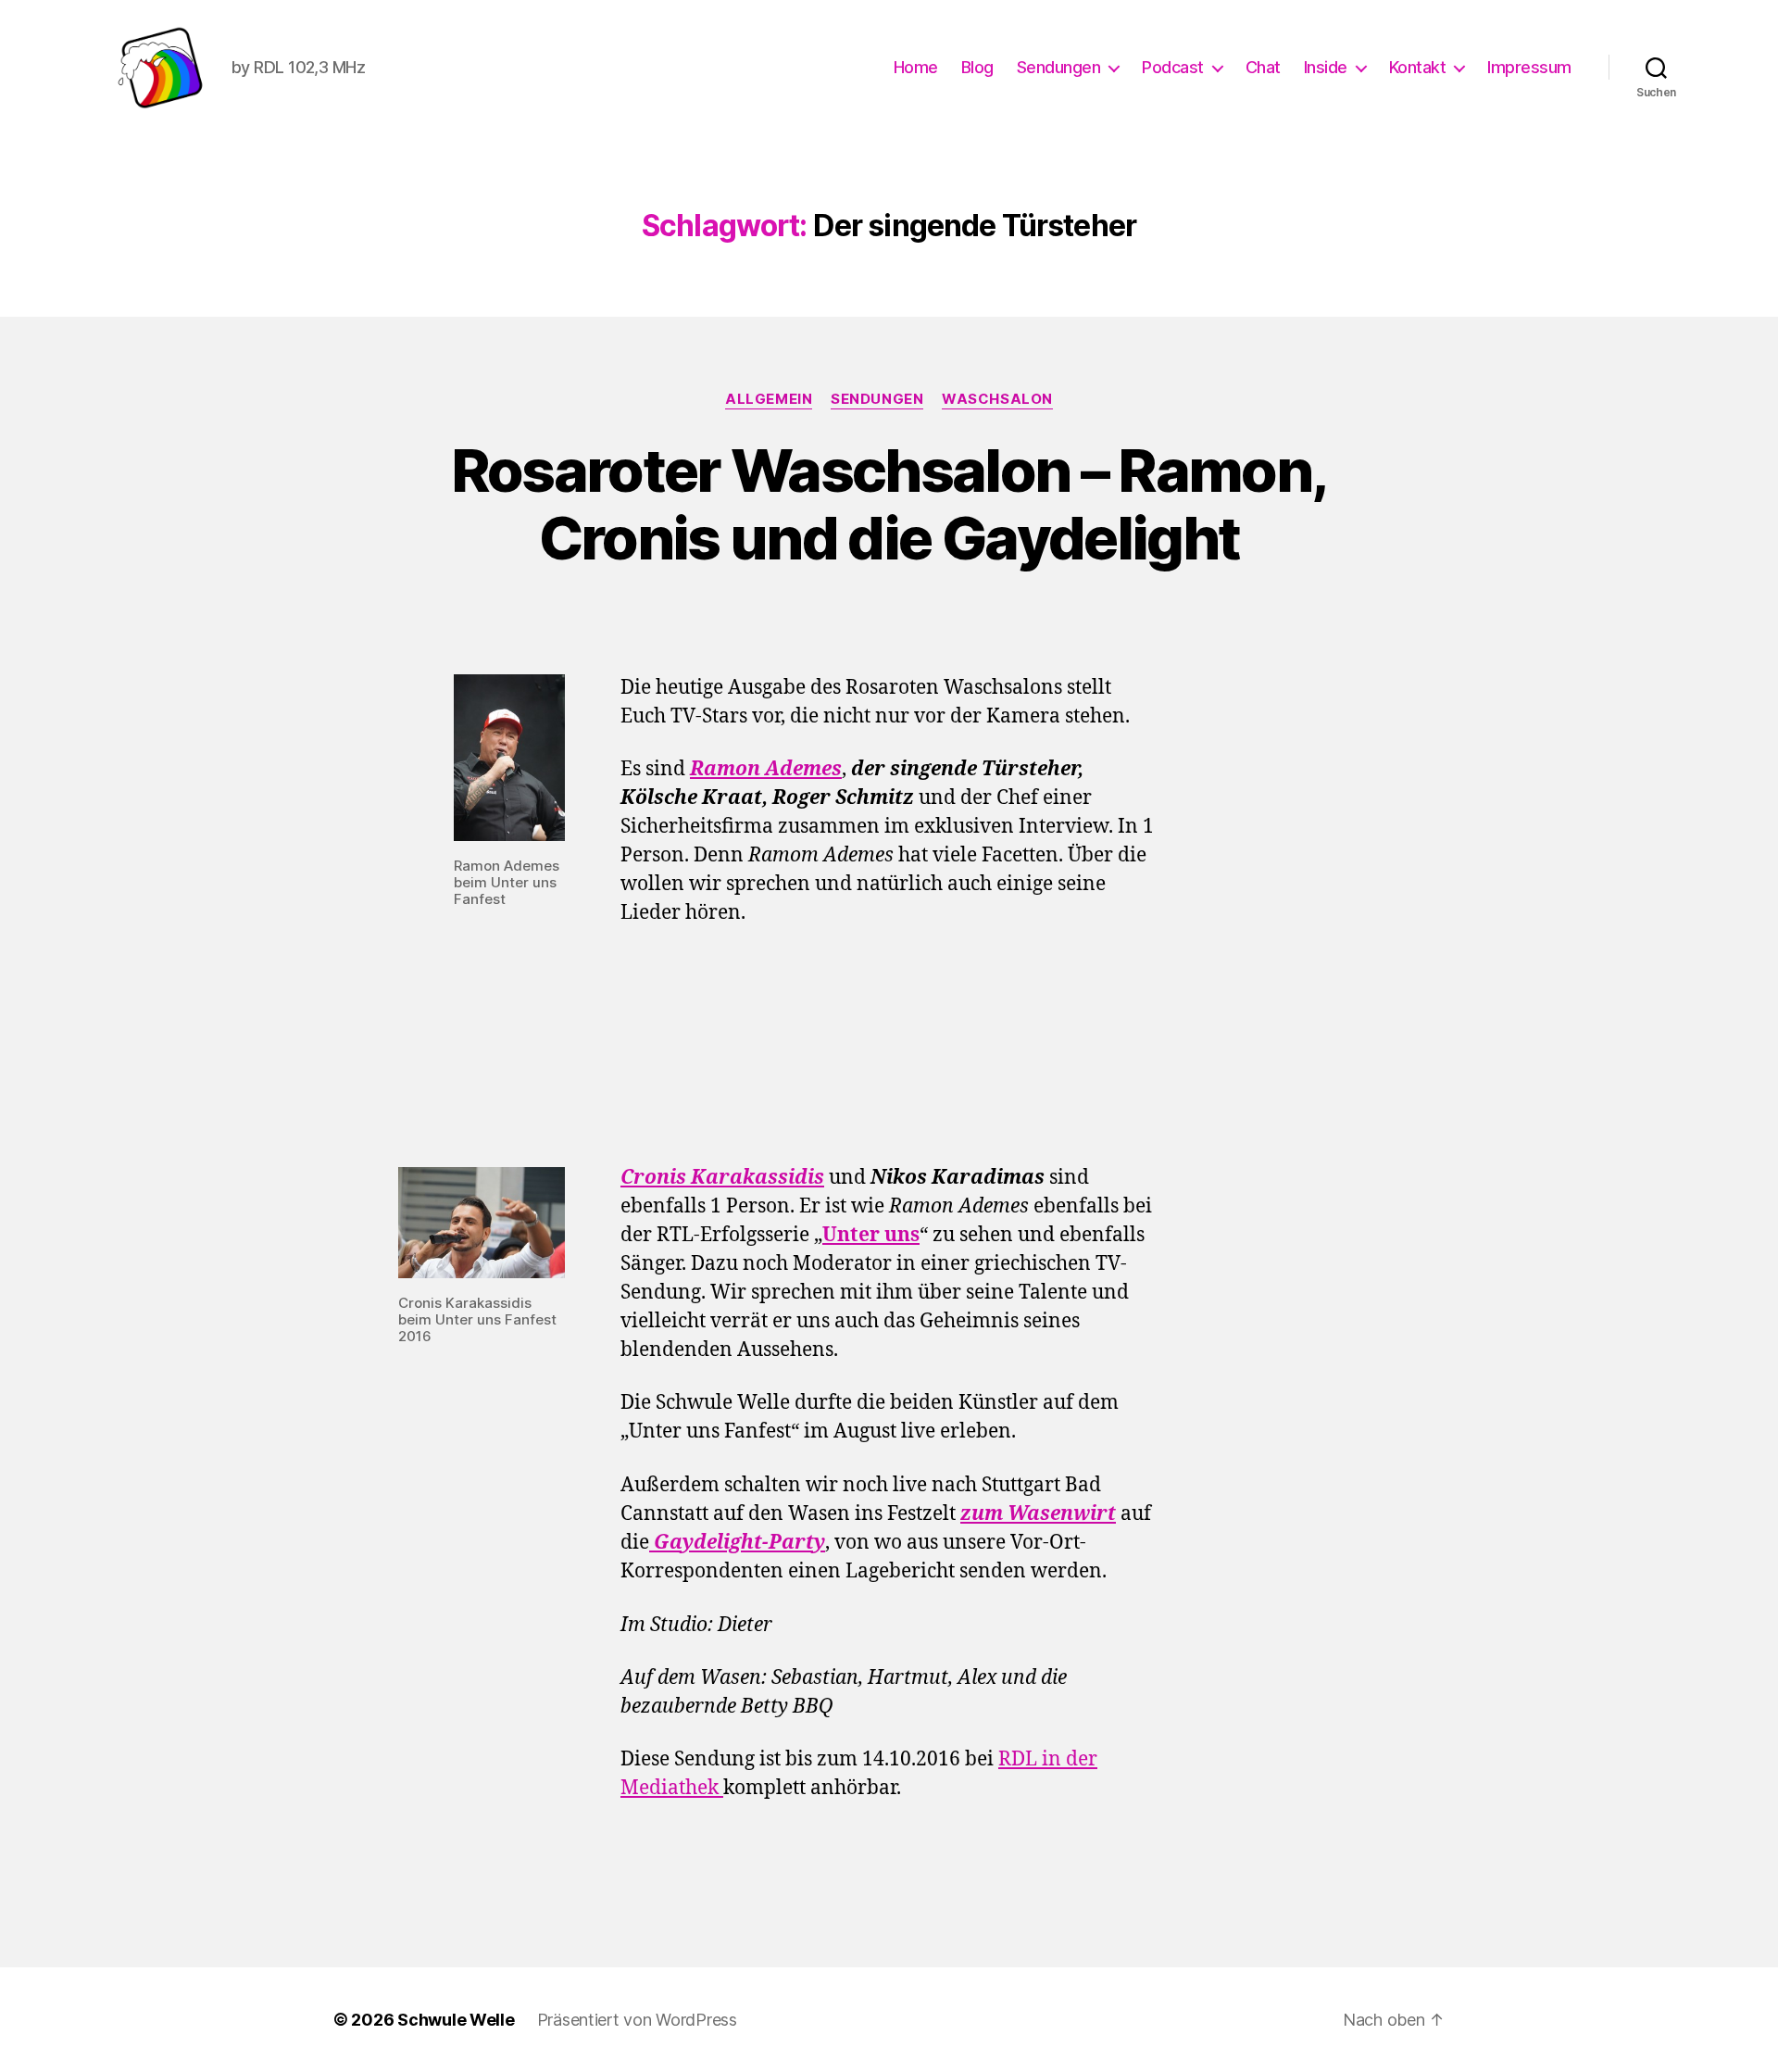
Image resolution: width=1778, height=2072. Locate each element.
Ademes (801, 769)
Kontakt (1418, 67)
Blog (977, 67)
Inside (1326, 67)
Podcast (1173, 67)
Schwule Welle (456, 2020)
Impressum (1529, 67)
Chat (1263, 67)
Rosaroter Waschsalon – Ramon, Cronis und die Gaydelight (889, 504)
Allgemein (769, 399)
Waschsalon (997, 399)
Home (916, 67)
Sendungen (1059, 67)
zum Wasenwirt (1038, 1514)
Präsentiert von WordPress (637, 2020)
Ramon (725, 769)
